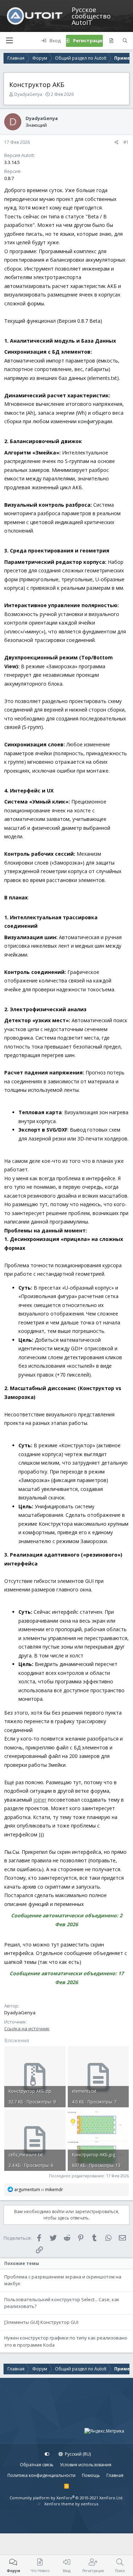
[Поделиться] (117, 142)
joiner (40, 1800)
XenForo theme (59, 2504)
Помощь (91, 2475)
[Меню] (9, 41)
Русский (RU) (77, 2454)
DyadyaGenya (28, 94)
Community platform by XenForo (66, 2498)
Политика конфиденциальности (41, 2475)
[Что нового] (111, 41)
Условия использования (86, 2465)
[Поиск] (125, 41)
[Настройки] (47, 2454)
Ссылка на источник (27, 2028)
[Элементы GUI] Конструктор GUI (41, 2322)
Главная (115, 2475)
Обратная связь (37, 2465)
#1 (126, 142)
